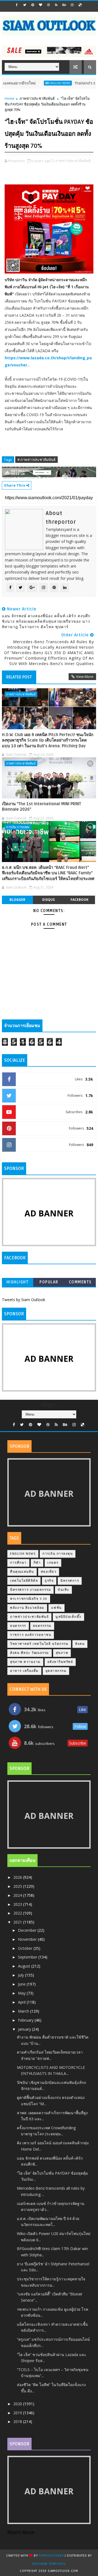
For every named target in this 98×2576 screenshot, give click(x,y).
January (25, 2029)
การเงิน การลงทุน (18, 827)
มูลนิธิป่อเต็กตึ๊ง (68, 1617)
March (24, 2011)
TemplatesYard (51, 2556)
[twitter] (25, 5)
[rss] (56, 5)
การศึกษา (18, 1563)
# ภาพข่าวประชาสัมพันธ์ (36, 460)
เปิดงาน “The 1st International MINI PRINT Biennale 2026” (42, 807)
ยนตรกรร (18, 1626)
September (28, 1957)
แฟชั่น (56, 1608)
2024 (18, 1895)
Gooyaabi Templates (49, 2564)
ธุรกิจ (49, 1581)
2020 (18, 2404)
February (26, 2020)
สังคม (80, 1644)
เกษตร (53, 1563)
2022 (18, 1913)
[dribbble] (48, 5)
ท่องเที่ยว (49, 1572)
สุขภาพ (62, 1653)
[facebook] (17, 5)
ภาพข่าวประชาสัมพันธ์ (37, 98)
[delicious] (80, 5)
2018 (18, 2421)
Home (10, 98)
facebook (79, 900)
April (22, 2002)
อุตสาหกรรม (56, 1671)
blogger (17, 900)
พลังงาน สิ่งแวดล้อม (27, 1608)
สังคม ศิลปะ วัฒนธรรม (30, 1653)
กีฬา (37, 1563)
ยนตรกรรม (42, 1626)
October (26, 1948)
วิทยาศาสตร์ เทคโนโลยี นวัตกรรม (39, 1644)
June (22, 1984)
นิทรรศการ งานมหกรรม (30, 1590)
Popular (49, 1282)
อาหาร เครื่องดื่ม (24, 1671)
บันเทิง (63, 1590)
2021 (18, 1922)
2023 (18, 1904)
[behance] (64, 5)
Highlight (18, 1282)
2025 (18, 1886)
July (22, 1975)
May (22, 1993)
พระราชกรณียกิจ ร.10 (29, 1599)
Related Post (19, 677)
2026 (18, 1877)
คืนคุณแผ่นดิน (22, 1572)
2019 (18, 2413)
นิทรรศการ (70, 1581)
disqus (48, 900)
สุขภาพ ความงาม (25, 1662)
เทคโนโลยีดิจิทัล (24, 1581)
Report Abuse (21, 2533)
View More (85, 677)
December (28, 1930)
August (25, 1966)
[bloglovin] (41, 5)
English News (45, 83)
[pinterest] (33, 5)
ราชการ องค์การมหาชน (31, 1635)
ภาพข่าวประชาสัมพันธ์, (73, 161)
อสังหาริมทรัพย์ (60, 1662)
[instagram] (72, 5)
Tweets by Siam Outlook (24, 1300)
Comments (80, 1282)
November (28, 1939)
